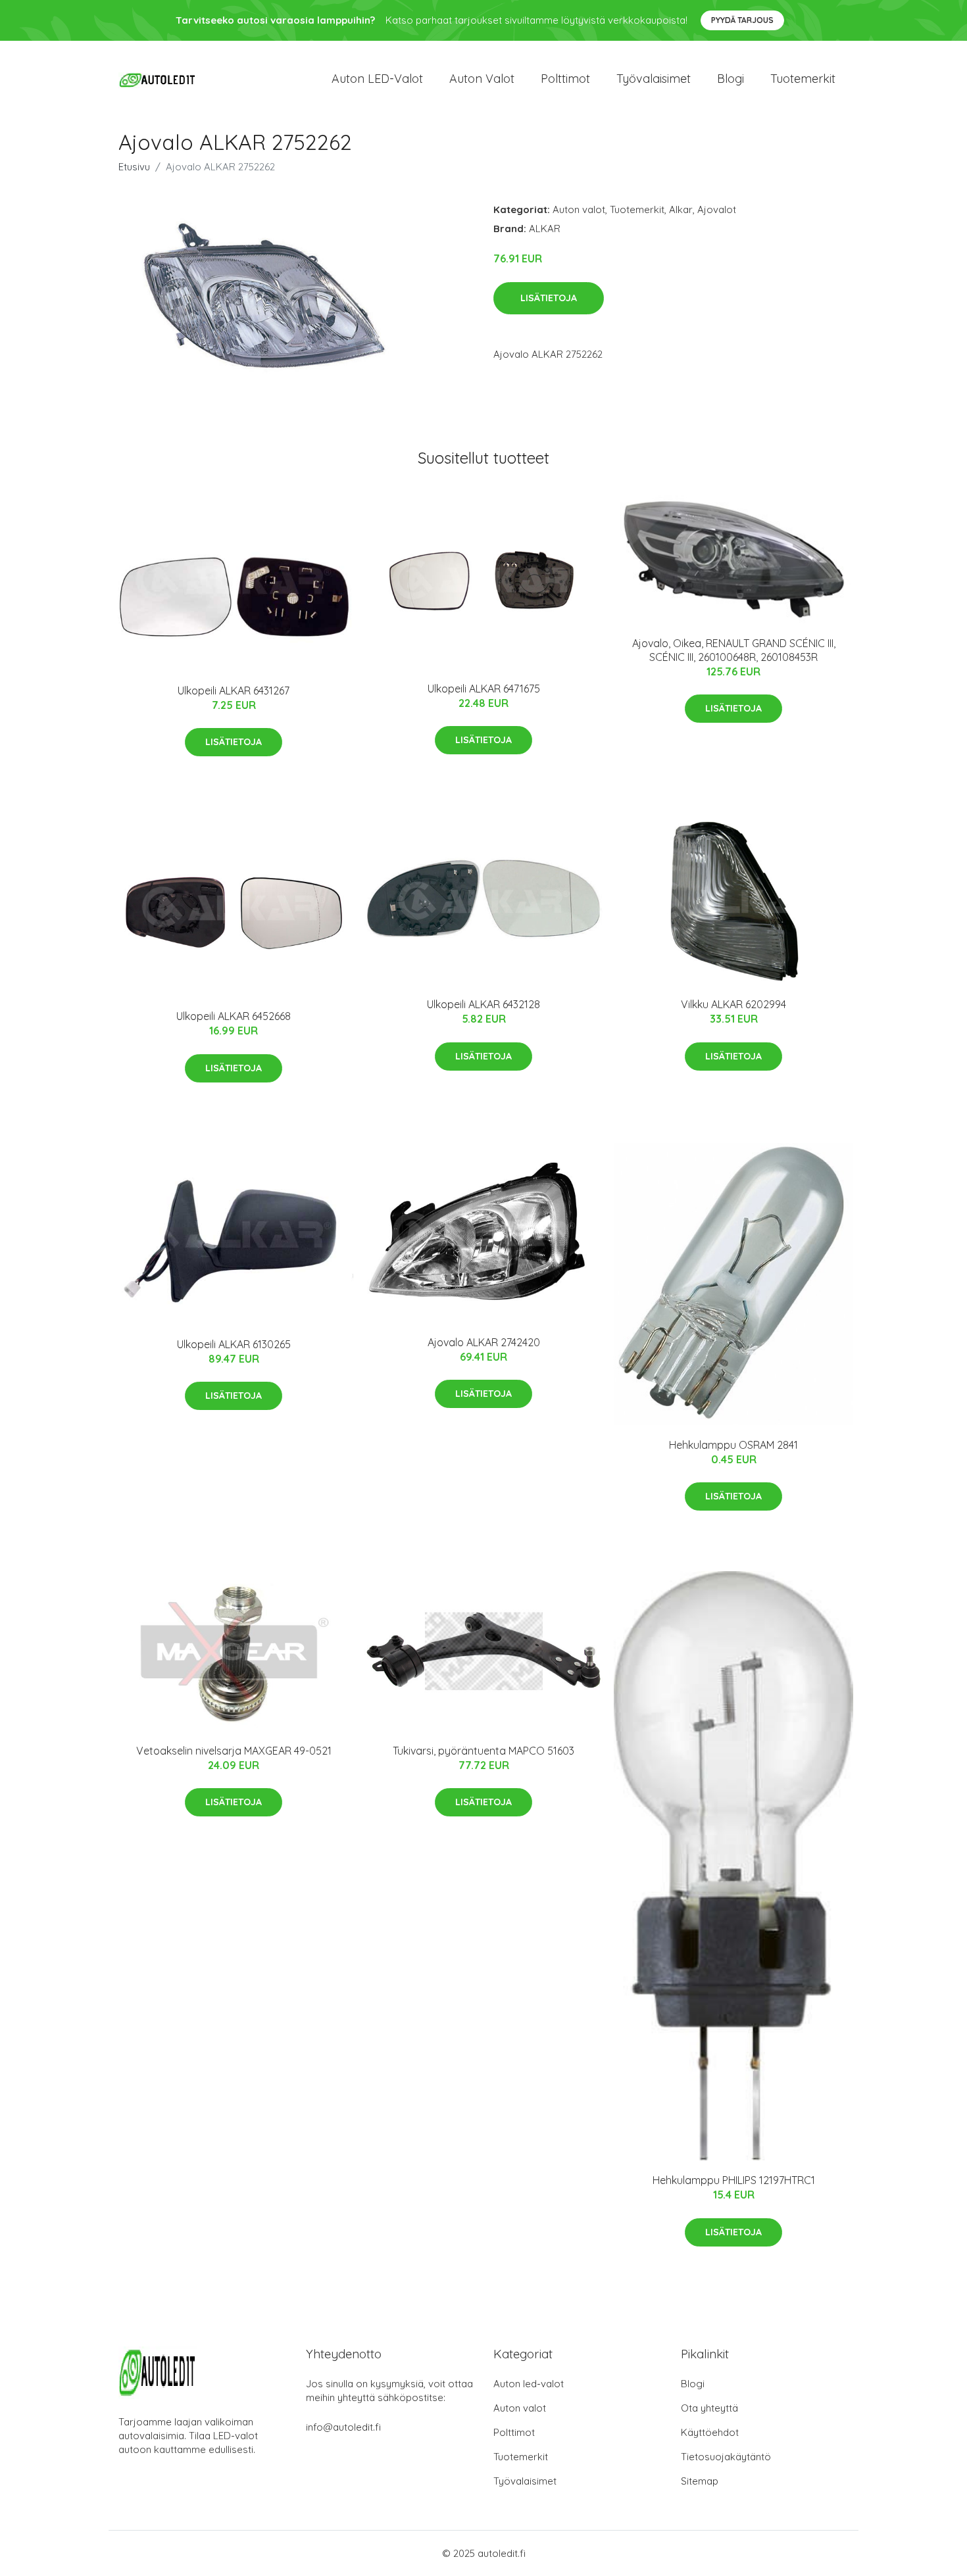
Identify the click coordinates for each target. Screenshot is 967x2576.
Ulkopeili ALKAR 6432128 (484, 1004)
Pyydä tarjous (742, 20)
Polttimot (565, 79)
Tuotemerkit (803, 79)
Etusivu (134, 167)
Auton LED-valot (377, 79)
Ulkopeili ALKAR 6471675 (484, 689)
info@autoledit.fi (343, 2427)
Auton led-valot (529, 2384)
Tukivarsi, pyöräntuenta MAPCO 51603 (484, 1751)
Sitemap (700, 2481)
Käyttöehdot (710, 2432)
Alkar (681, 209)
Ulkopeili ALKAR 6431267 (234, 691)
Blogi (731, 79)
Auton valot (482, 79)
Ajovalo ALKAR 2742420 (484, 1342)
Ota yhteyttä (709, 2408)
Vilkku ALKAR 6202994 (733, 1004)
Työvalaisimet (654, 79)
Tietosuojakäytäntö (726, 2457)
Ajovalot (717, 209)
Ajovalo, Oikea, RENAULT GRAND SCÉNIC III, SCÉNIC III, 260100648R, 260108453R (734, 650)
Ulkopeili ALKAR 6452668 (234, 1016)
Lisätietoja (549, 298)
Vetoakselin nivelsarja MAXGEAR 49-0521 (234, 1751)
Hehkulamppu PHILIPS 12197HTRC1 (734, 2180)
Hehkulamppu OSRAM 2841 (733, 1445)
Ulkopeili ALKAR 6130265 (234, 1344)
